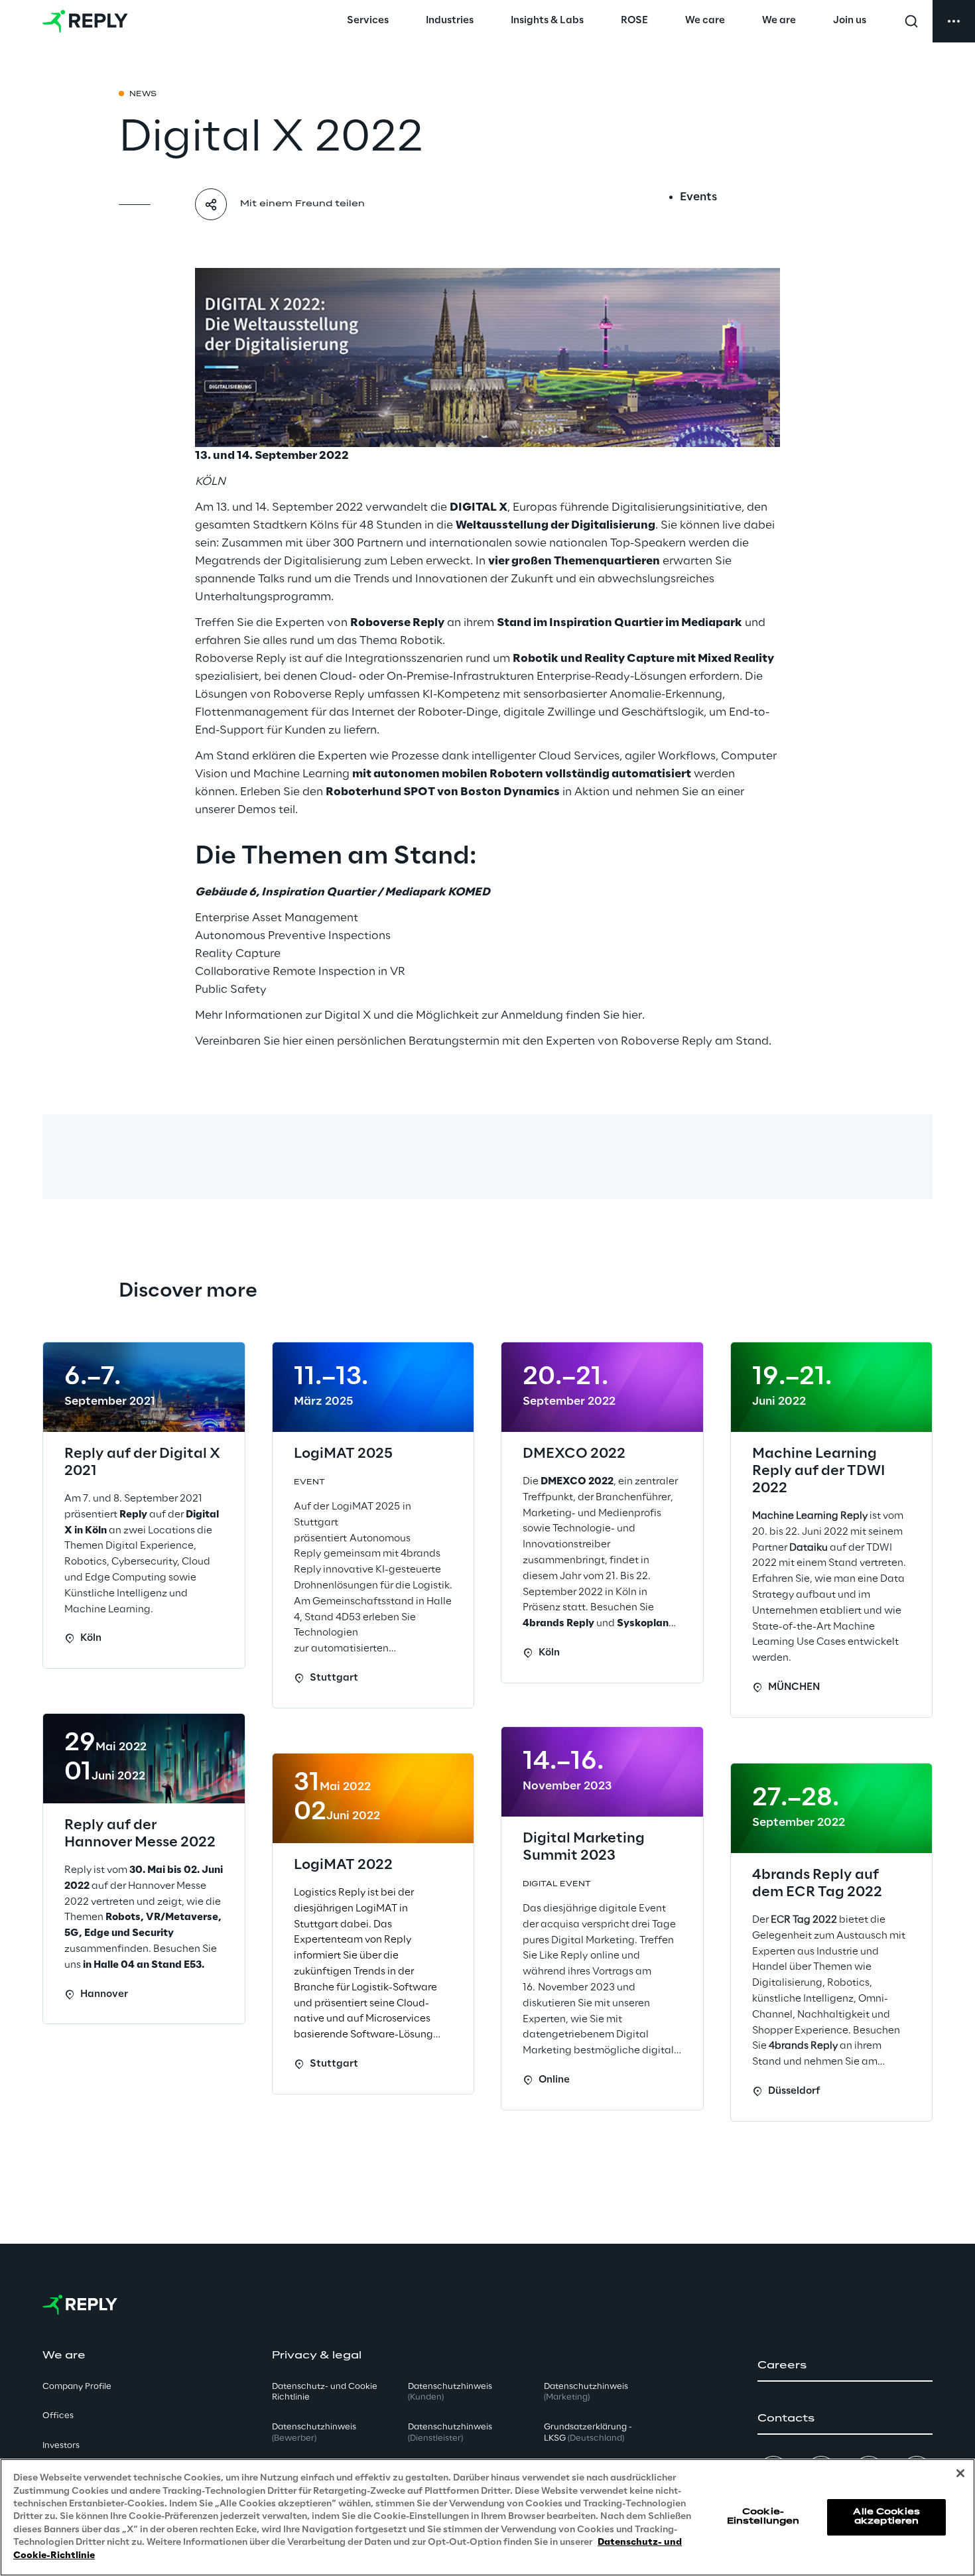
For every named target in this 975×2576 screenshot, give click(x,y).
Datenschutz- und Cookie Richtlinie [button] (325, 2392)
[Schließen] (960, 2473)
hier (632, 1015)
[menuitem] (368, 21)
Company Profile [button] (77, 2387)
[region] (487, 2517)
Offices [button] (58, 2416)
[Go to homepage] (85, 21)
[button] (845, 2366)
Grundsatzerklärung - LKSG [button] (588, 2433)
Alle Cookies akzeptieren (886, 2517)
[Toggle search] (911, 21)
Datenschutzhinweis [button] (314, 2433)
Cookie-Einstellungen (763, 2517)
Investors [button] (61, 2446)
